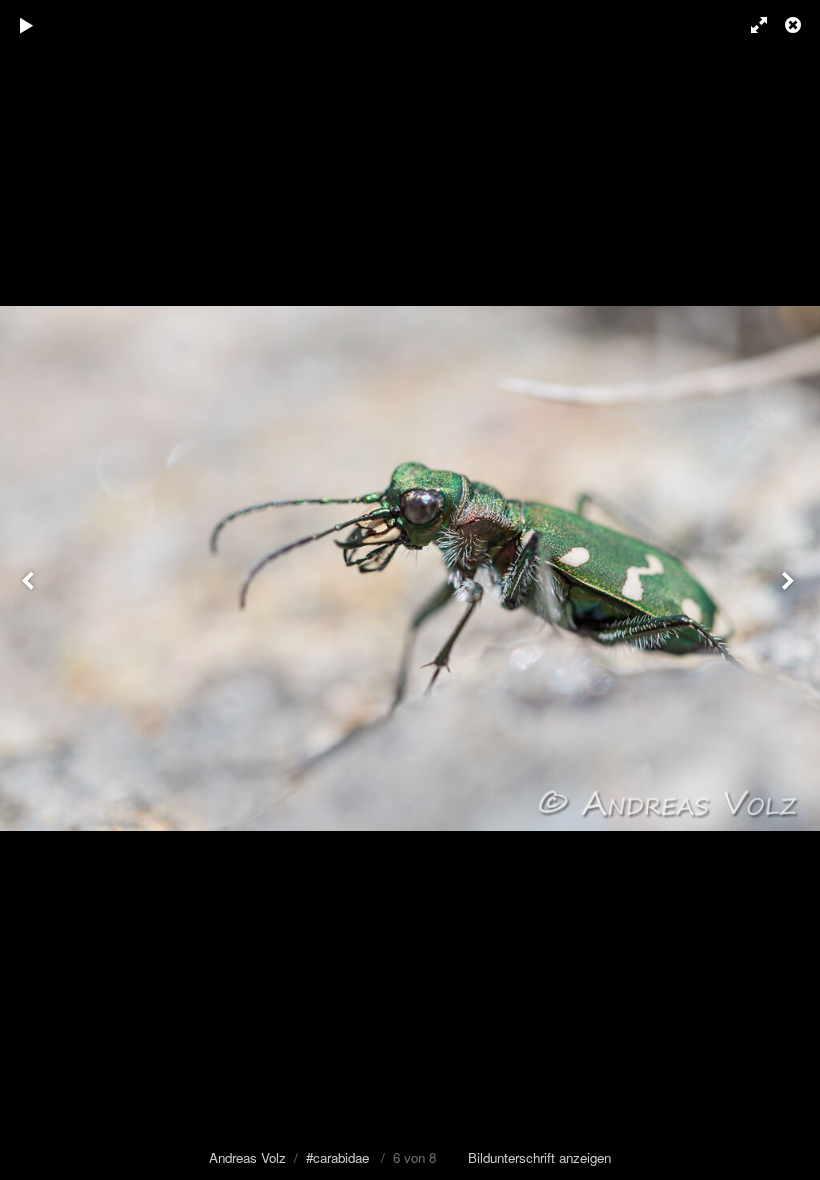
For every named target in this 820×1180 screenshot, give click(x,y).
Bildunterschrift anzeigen (539, 1157)
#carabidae (337, 1157)
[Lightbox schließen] (795, 25)
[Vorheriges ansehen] (30, 590)
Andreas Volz (247, 1157)
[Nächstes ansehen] (790, 590)
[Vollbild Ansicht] (750, 25)
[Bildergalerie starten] (27, 25)
